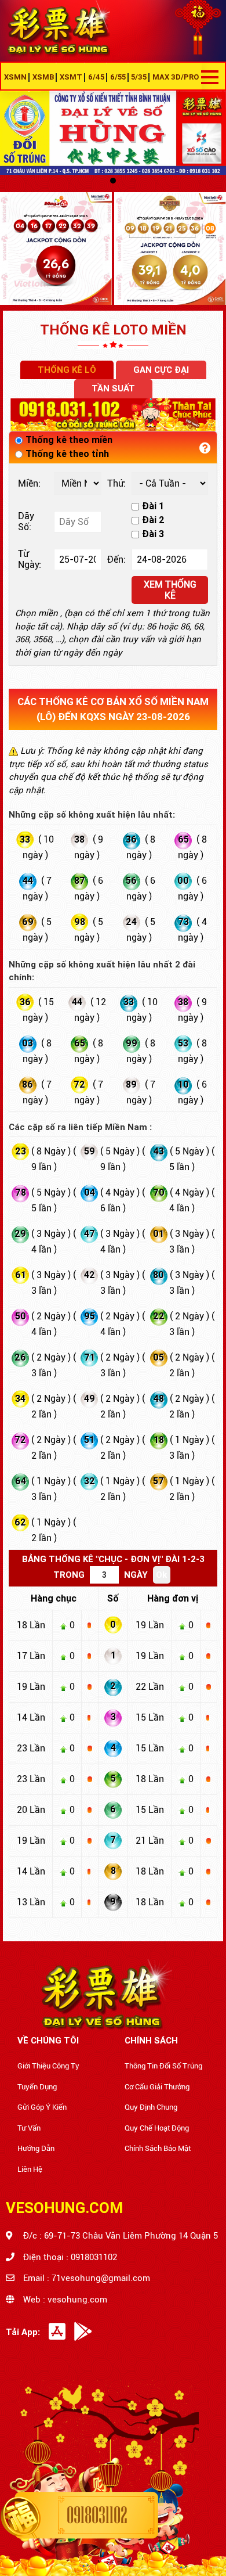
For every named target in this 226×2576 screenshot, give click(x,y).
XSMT (71, 77)
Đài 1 (153, 506)
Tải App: (23, 2332)
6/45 (96, 77)
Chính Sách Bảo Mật (158, 2148)
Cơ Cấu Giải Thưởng (157, 2087)
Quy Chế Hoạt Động (157, 2128)
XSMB (43, 77)
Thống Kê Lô (67, 370)
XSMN (15, 77)
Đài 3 (153, 534)
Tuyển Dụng (37, 2087)
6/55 (118, 77)
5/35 (139, 77)
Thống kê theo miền (69, 440)
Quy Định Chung (151, 2107)
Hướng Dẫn (36, 2148)
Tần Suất (113, 388)
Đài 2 (153, 520)
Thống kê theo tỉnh (67, 454)
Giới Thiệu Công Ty (48, 2066)
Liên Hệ (30, 2169)
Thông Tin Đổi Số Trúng (163, 2066)
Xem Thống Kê (170, 590)
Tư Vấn (29, 2128)
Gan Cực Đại (161, 370)
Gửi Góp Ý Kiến (42, 2107)
